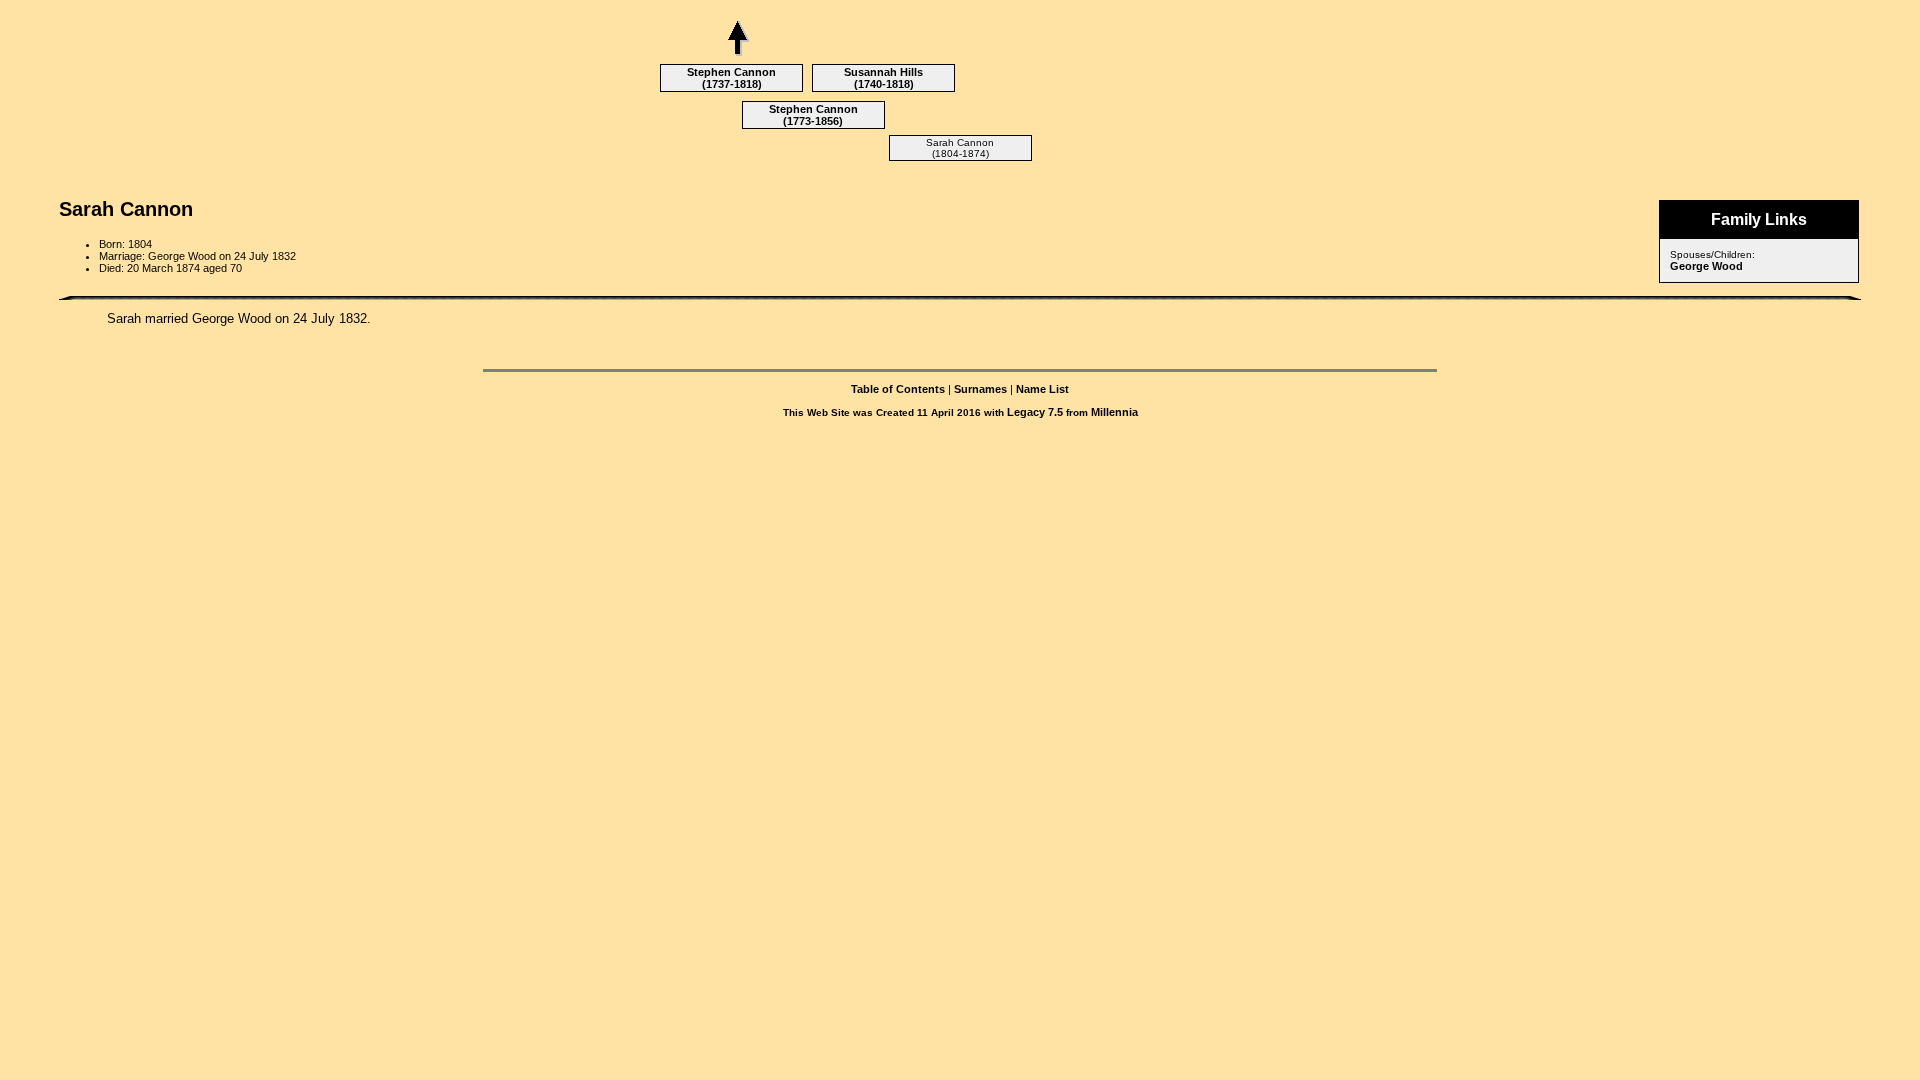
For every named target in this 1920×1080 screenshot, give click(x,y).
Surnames (980, 389)
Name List (1042, 389)
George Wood (1706, 266)
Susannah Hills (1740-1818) (883, 78)
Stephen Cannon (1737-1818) (731, 78)
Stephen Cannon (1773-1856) (813, 115)
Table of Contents (898, 389)
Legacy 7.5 (1035, 412)
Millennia (1114, 412)
